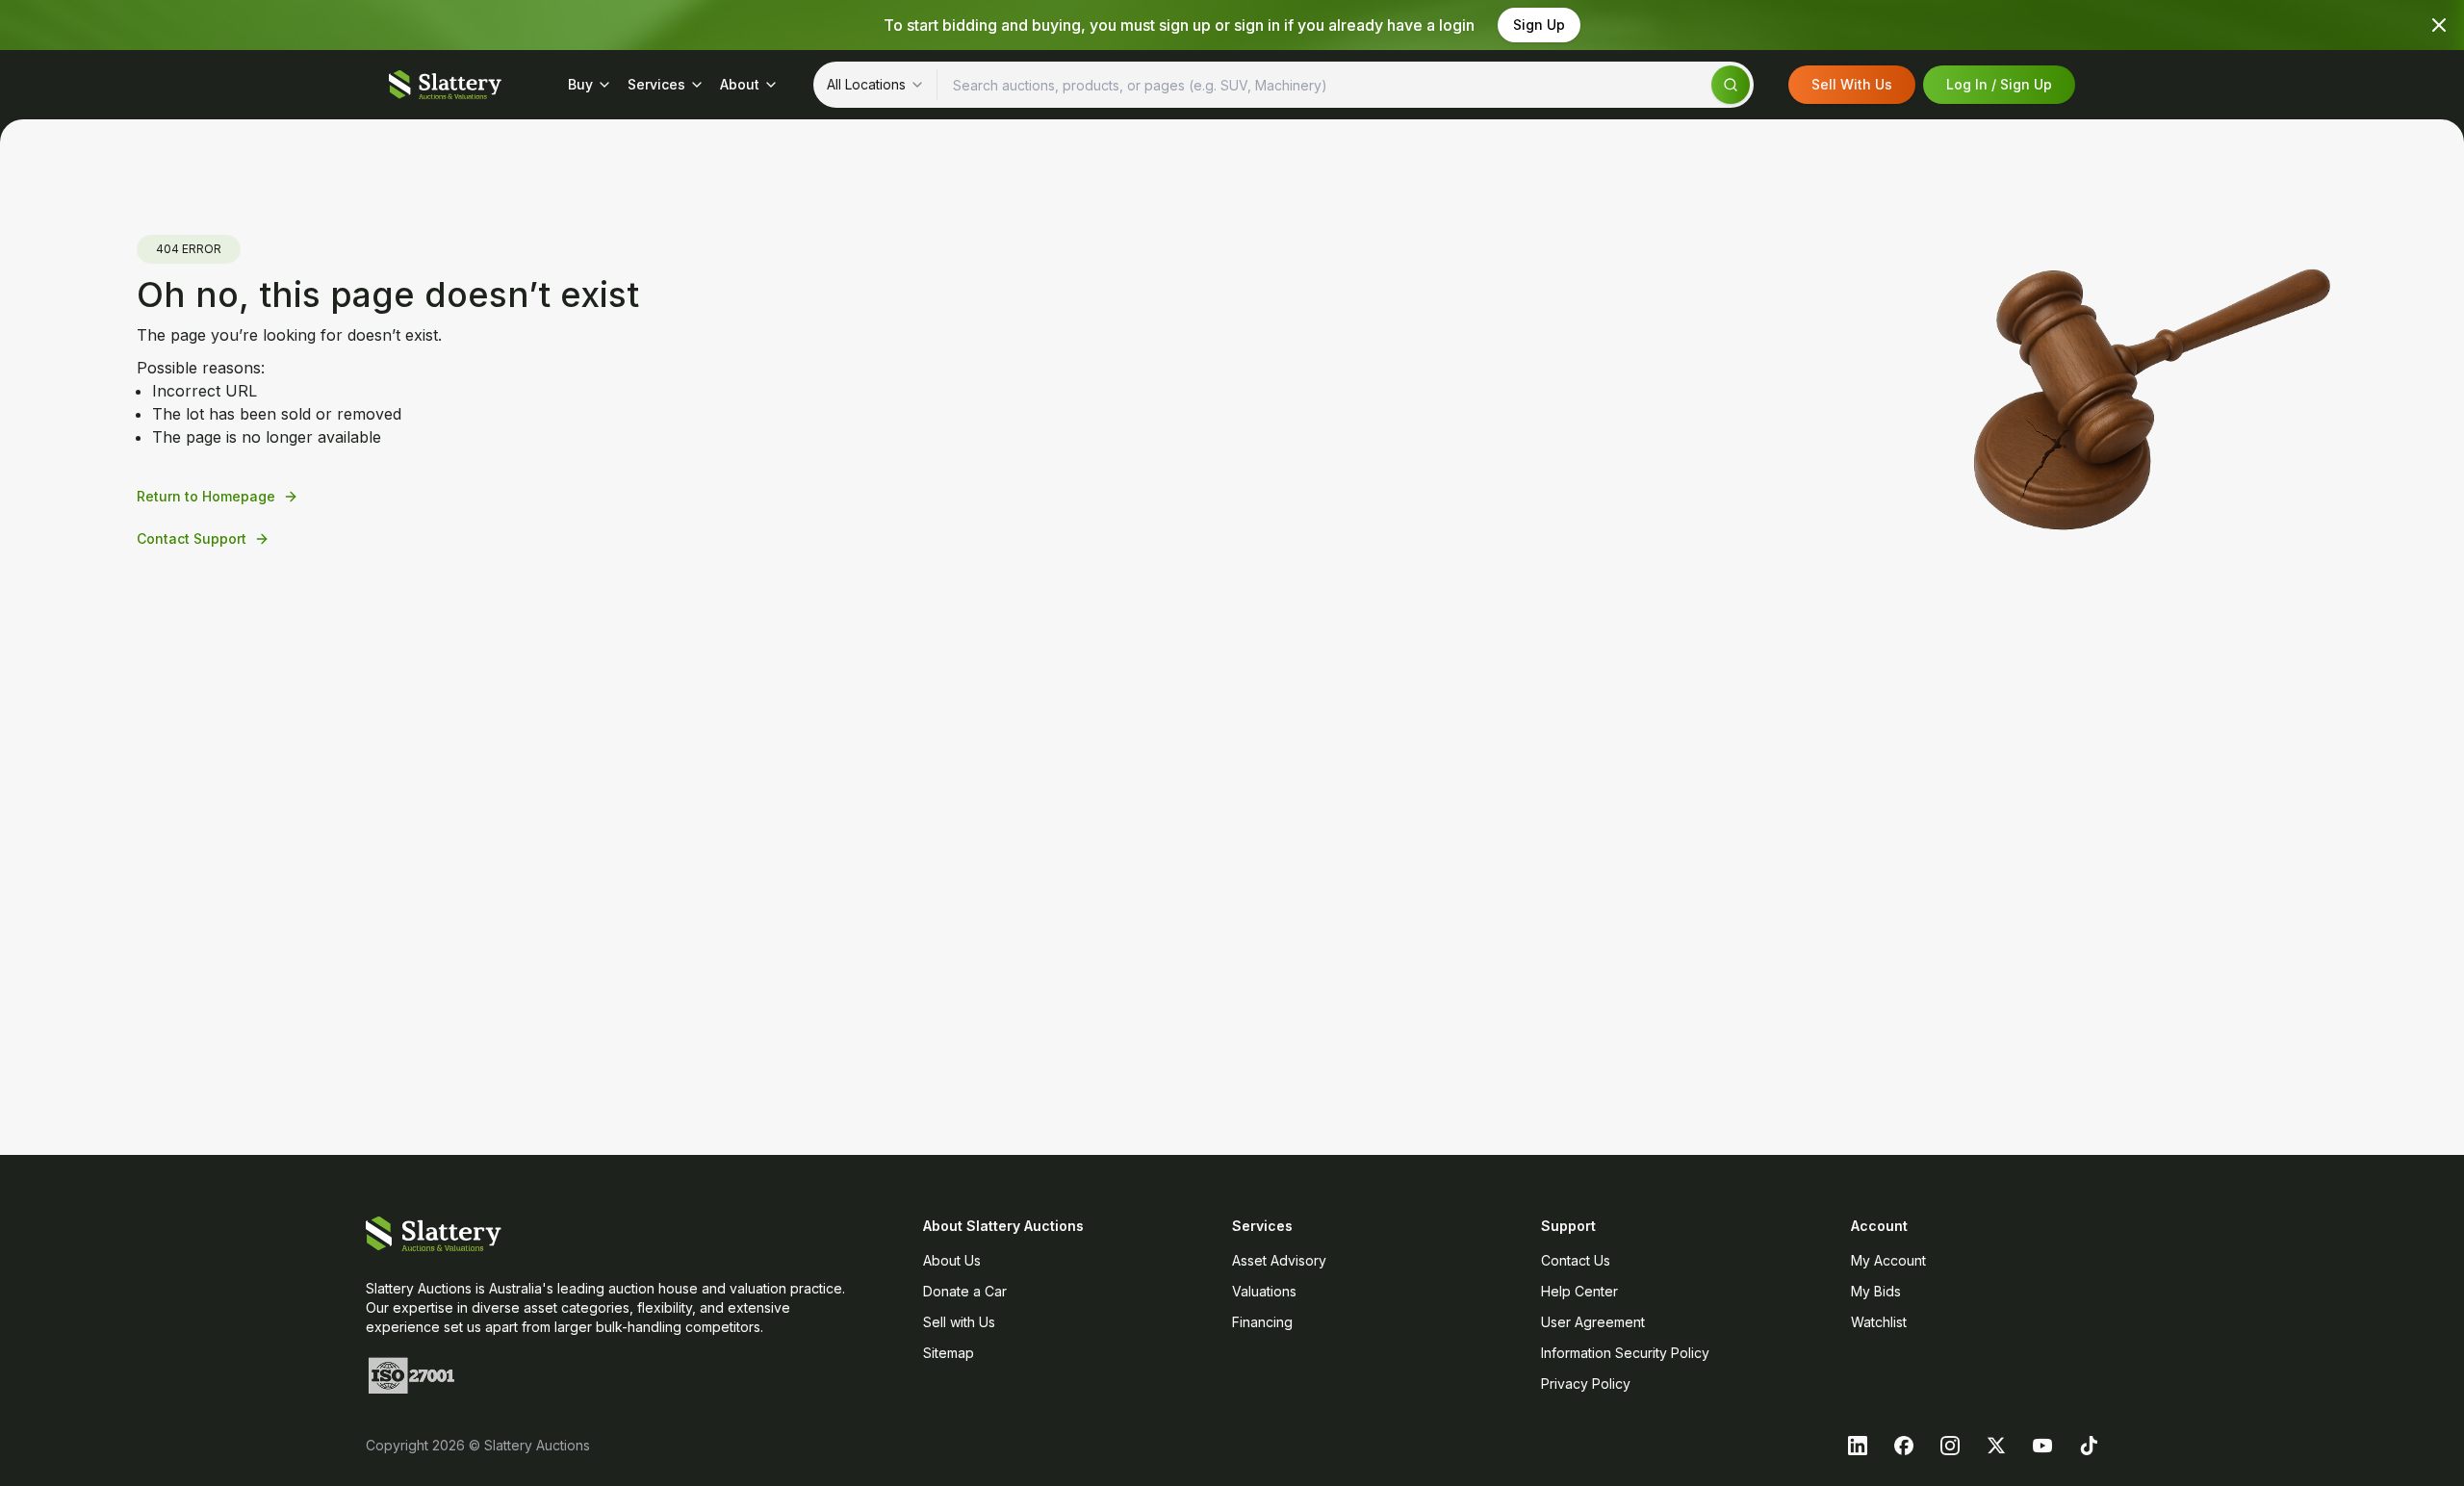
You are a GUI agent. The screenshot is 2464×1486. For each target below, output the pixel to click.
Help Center (1579, 1291)
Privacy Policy (1586, 1384)
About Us (952, 1260)
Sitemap (949, 1353)
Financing (1262, 1322)
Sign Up (1539, 25)
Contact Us (1576, 1260)
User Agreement (1593, 1322)
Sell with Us (959, 1322)
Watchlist (1879, 1322)
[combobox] (876, 85)
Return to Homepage (206, 496)
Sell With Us (1852, 84)
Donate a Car (965, 1291)
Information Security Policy (1625, 1353)
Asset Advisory (1279, 1260)
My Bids (1876, 1291)
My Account (1888, 1260)
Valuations (1264, 1291)
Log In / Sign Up (1999, 84)
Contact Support (192, 538)
